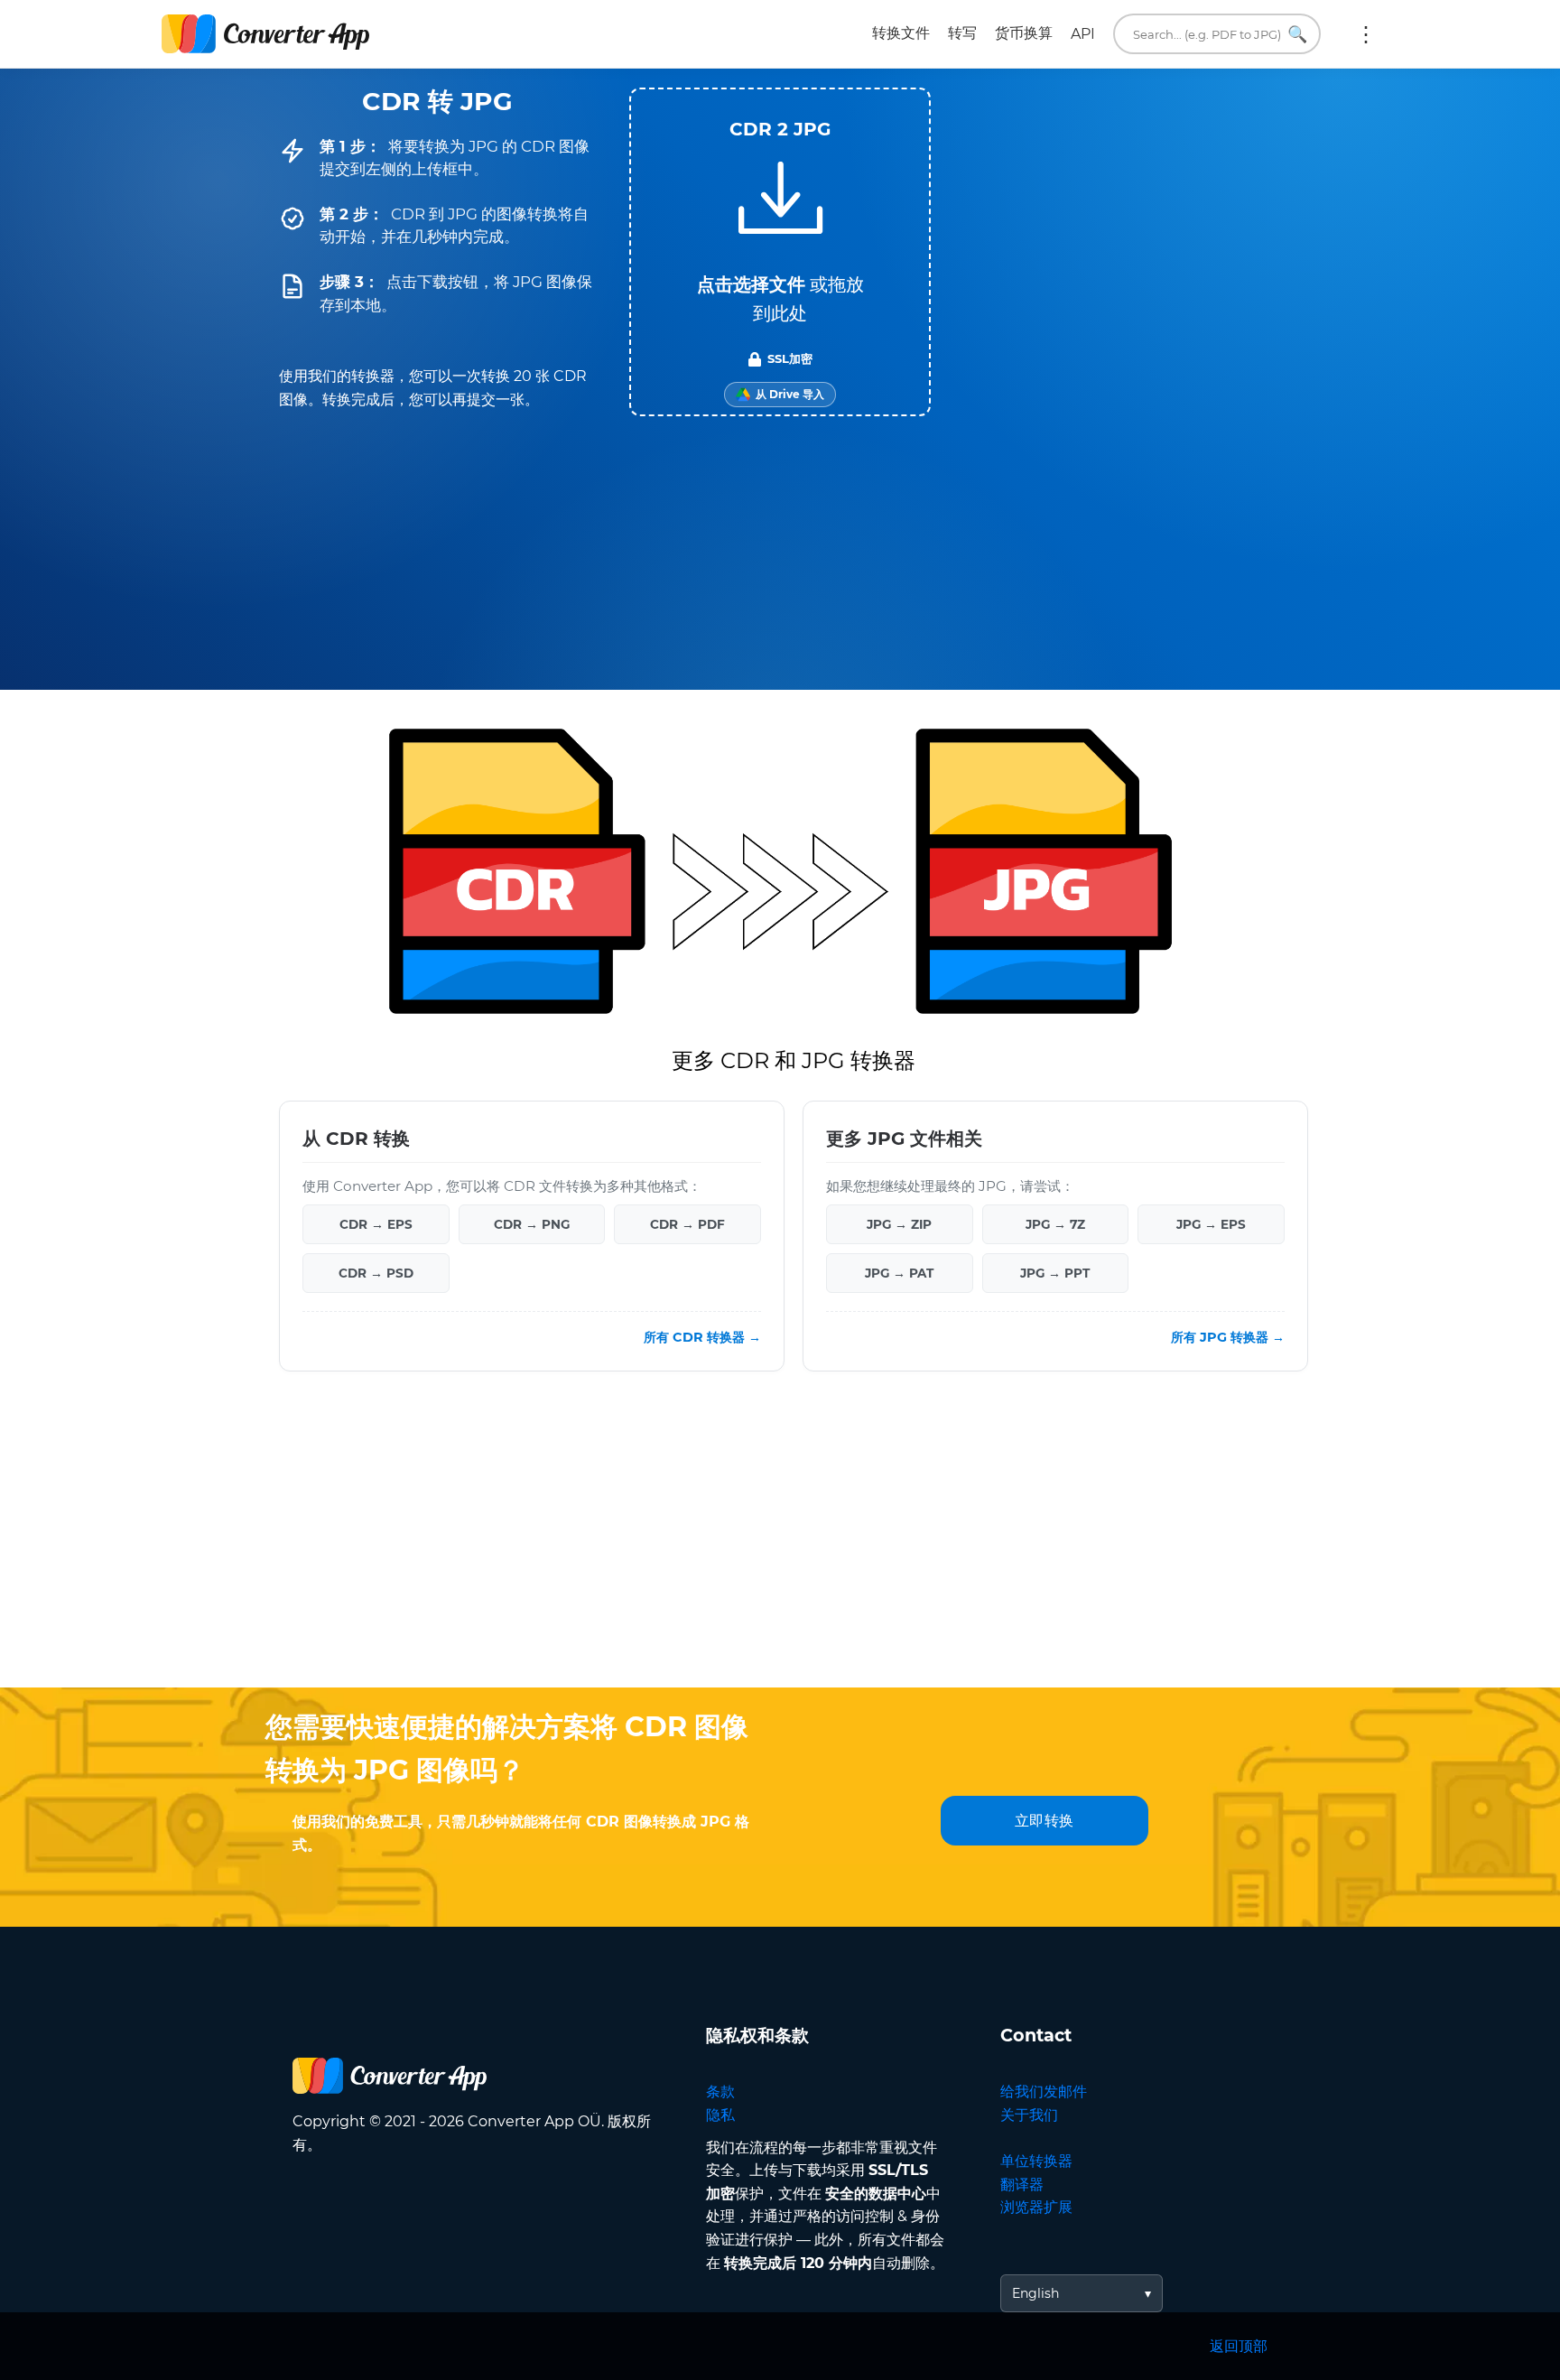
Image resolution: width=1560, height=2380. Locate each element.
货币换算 (1024, 33)
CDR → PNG (532, 1224)
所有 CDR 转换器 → (702, 1337)
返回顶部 (1239, 2346)
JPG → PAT (899, 1273)
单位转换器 (1036, 2161)
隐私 (720, 2115)
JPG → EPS (1211, 1224)
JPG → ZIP (899, 1224)
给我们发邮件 (1044, 2092)
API (1083, 34)
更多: (1366, 34)
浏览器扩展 (1036, 2207)
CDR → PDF (687, 1224)
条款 (720, 2092)
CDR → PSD (376, 1273)
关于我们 (1029, 2115)
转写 (962, 33)
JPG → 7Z (1055, 1224)
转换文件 (901, 33)
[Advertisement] (780, 1543)
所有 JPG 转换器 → (1228, 1337)
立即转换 (1045, 1821)
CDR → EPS (376, 1224)
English (1035, 2293)
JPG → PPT (1055, 1273)
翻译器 (1022, 2185)
